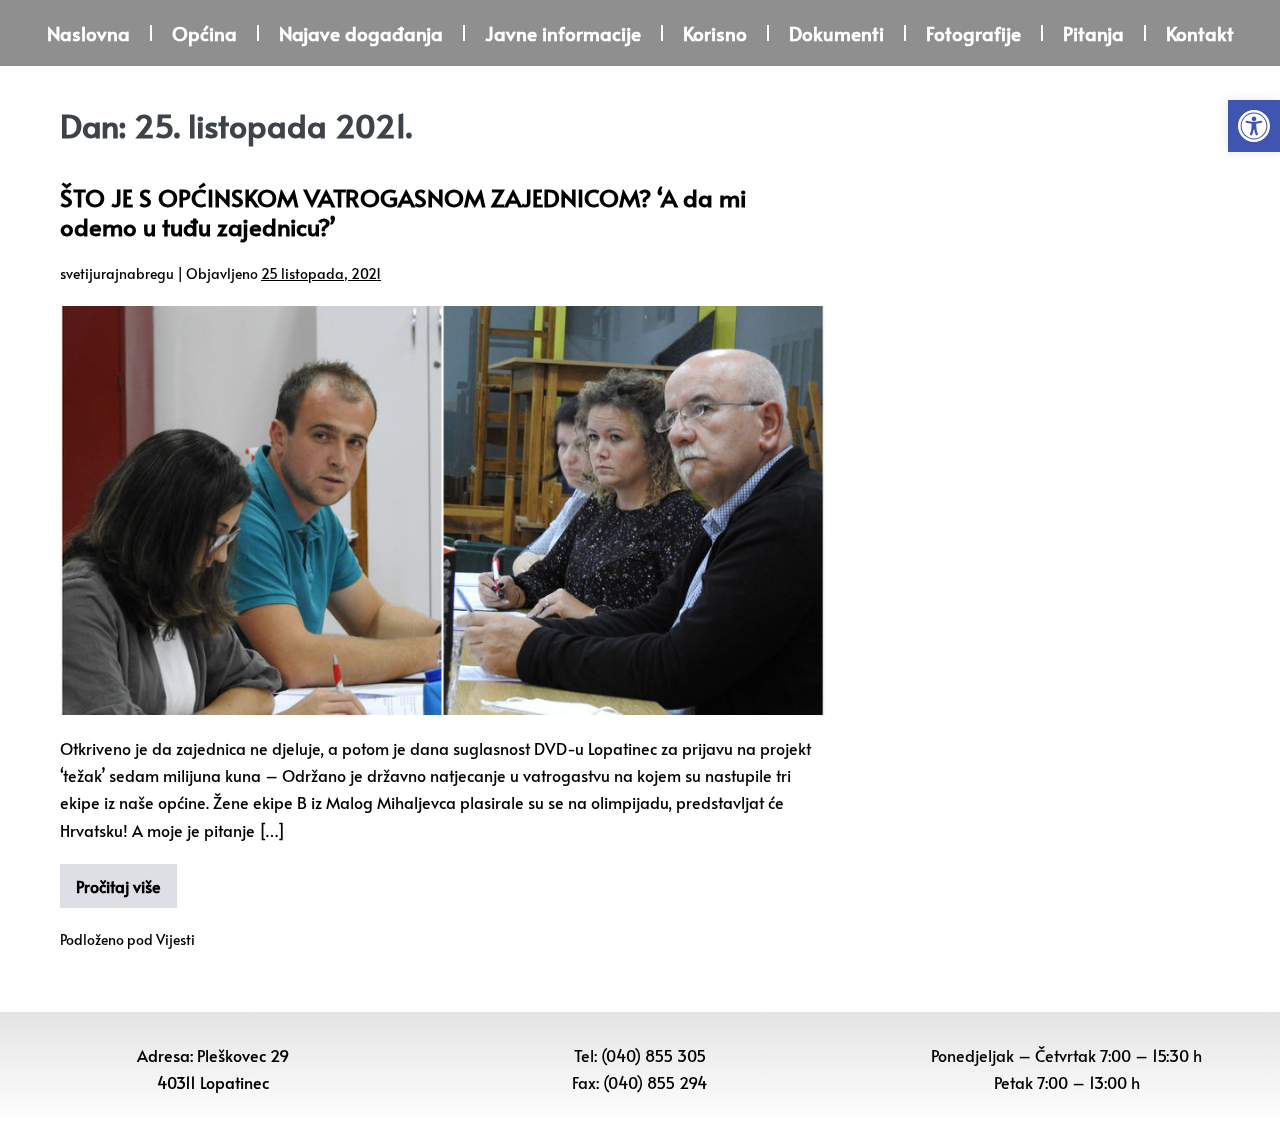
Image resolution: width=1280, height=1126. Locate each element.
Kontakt (1200, 33)
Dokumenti (836, 33)
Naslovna (88, 33)
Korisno (715, 33)
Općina (204, 33)
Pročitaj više (118, 886)
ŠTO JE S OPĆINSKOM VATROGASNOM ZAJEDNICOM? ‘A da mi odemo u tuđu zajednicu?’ (403, 212)
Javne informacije (563, 33)
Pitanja (1093, 33)
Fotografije (973, 33)
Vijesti (175, 939)
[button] (1254, 126)
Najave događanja (361, 33)
